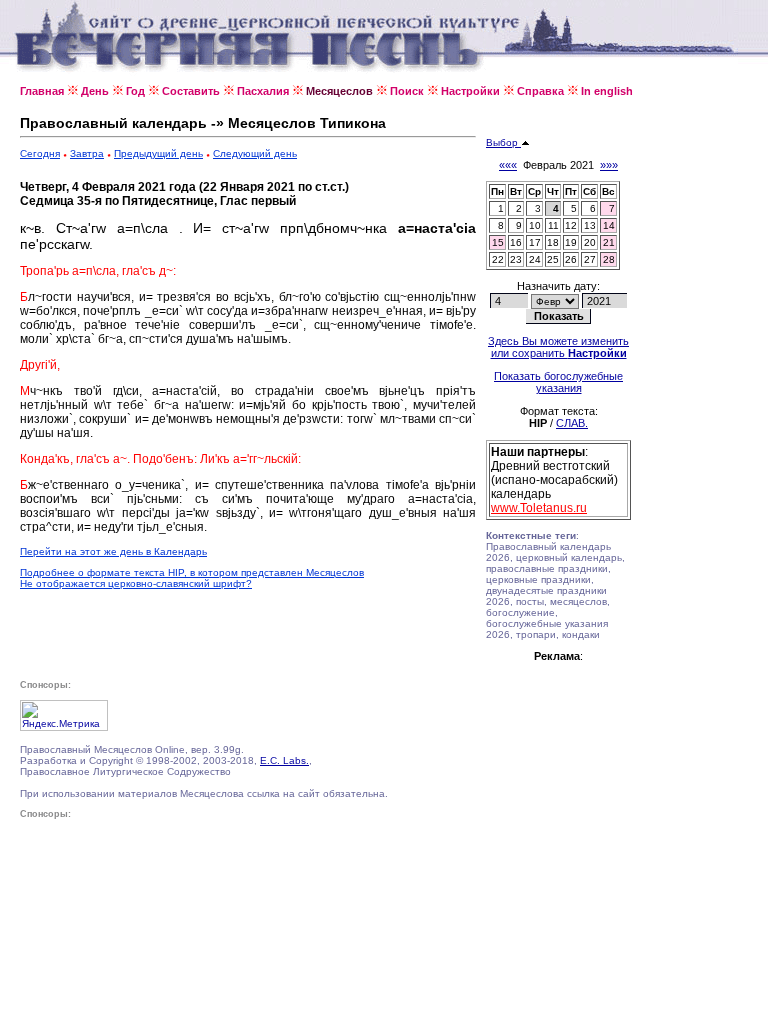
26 (571, 259)
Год (135, 91)
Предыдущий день (158, 153)
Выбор (503, 142)
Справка (540, 91)
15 (498, 242)
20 (590, 242)
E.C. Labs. (284, 760)
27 (590, 259)
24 (535, 259)
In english (607, 91)
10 (535, 225)
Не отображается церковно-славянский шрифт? (136, 583)
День (95, 91)
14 (609, 225)
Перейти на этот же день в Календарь (113, 551)
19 (571, 242)
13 (590, 225)
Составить (191, 91)
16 (516, 242)
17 (535, 242)
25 (553, 259)
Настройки (470, 91)
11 (553, 225)
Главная (42, 91)
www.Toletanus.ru (539, 508)
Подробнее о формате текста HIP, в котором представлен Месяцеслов (192, 572)
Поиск (407, 91)
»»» (609, 165)
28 (609, 259)
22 (498, 259)
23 (516, 259)
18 (553, 242)
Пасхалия (263, 91)
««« (508, 165)
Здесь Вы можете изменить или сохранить (558, 347)
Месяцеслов (339, 91)
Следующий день (255, 153)
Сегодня (40, 153)
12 (571, 225)
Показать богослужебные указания (558, 382)
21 (609, 242)
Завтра (87, 153)
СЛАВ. (572, 423)
